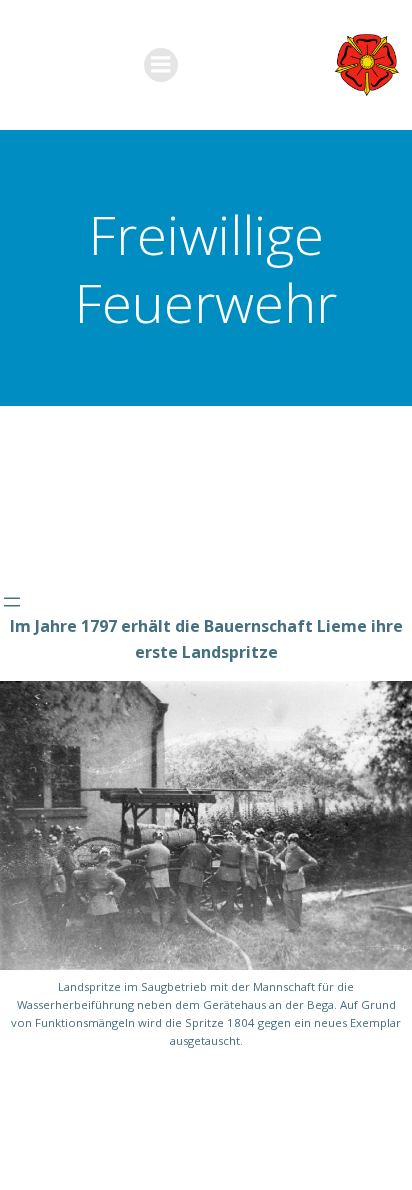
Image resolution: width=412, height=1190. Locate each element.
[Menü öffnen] (12, 602)
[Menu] (161, 65)
